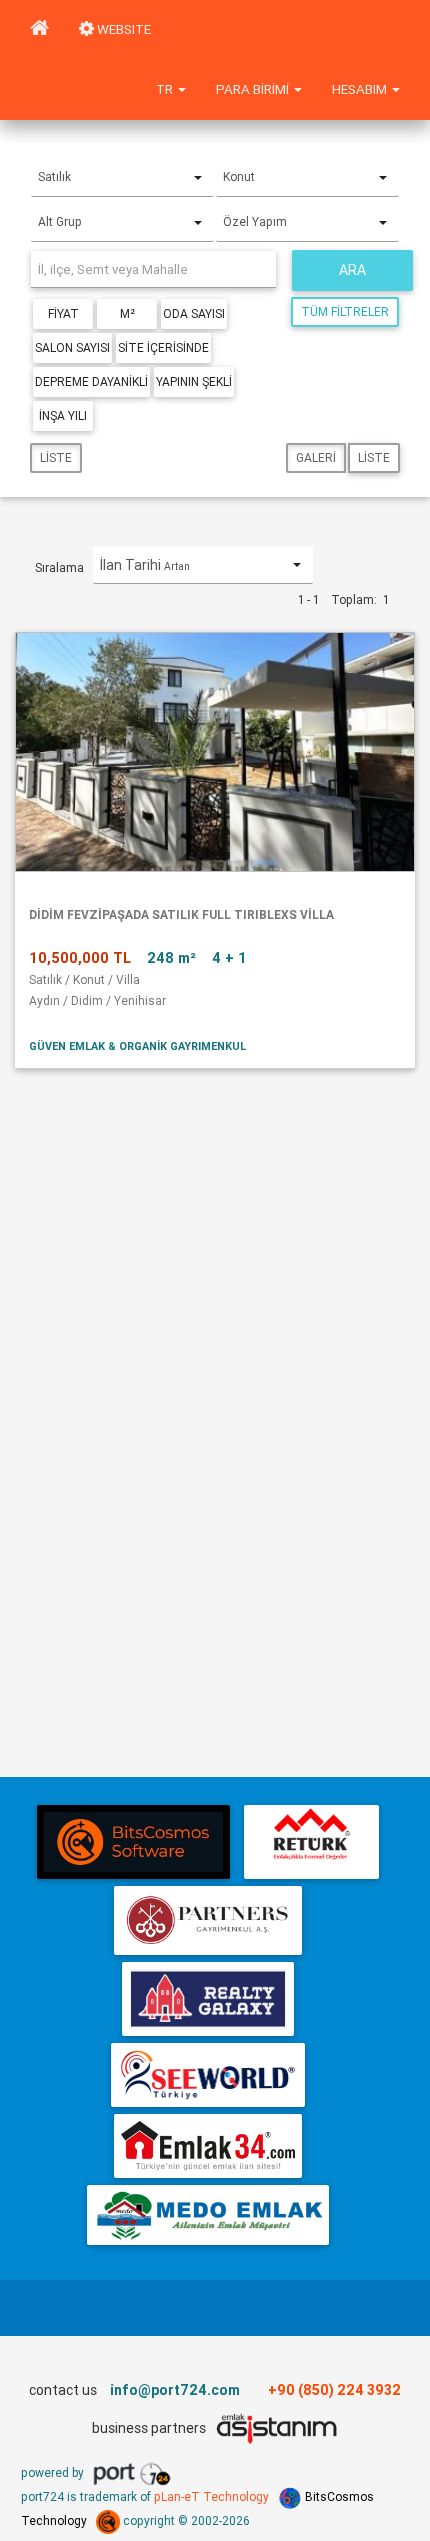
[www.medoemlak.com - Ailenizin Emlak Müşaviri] (207, 2215)
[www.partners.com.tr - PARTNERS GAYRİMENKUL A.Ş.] (207, 1920)
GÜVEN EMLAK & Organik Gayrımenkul (137, 1046)
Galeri (316, 457)
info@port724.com (175, 2390)
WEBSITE (122, 29)
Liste (56, 457)
